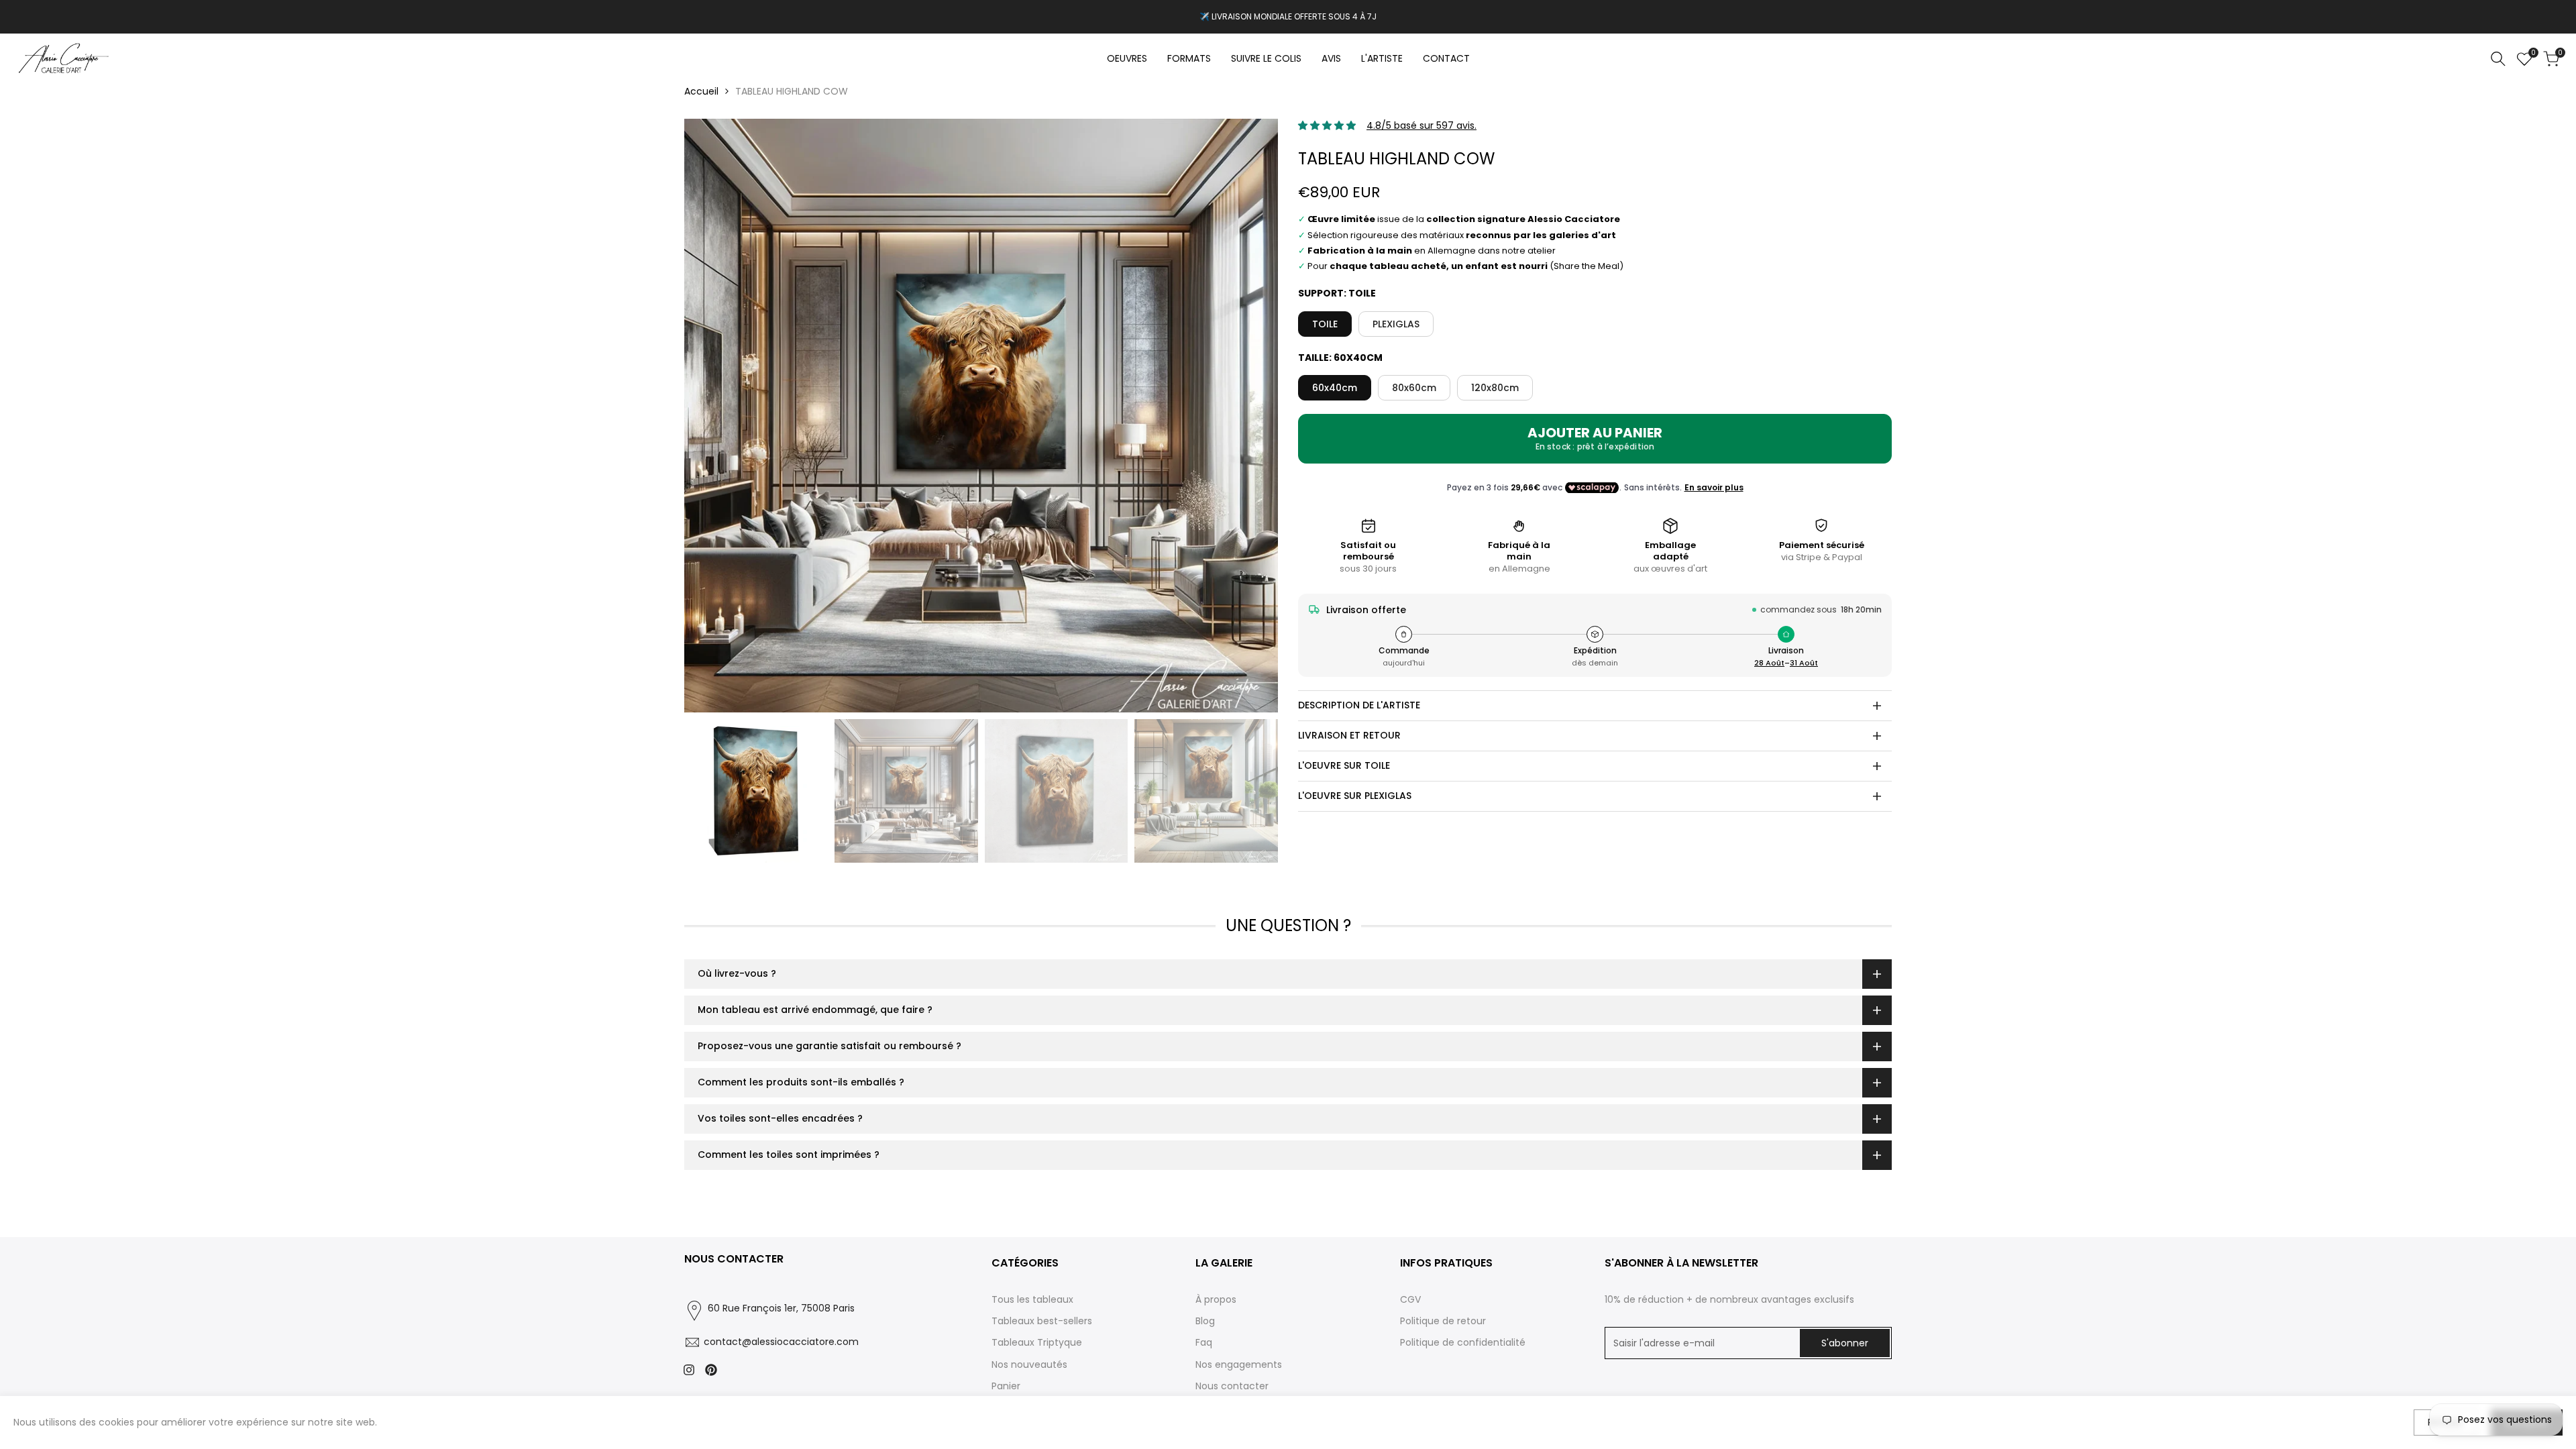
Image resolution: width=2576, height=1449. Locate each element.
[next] (1251, 416)
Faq (1204, 1342)
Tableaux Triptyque (1037, 1342)
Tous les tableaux (1032, 1299)
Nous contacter (1232, 1386)
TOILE (1325, 324)
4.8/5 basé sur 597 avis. (1421, 125)
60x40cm (1335, 388)
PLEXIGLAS (1396, 324)
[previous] (711, 416)
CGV (1410, 1299)
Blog (1205, 1321)
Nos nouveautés (1029, 1364)
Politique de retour (1443, 1321)
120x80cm (1495, 388)
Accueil (701, 91)
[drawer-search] (2498, 59)
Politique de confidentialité (1463, 1342)
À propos (1216, 1299)
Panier (1006, 1386)
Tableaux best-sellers (1042, 1321)
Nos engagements (1239, 1364)
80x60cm (1414, 388)
